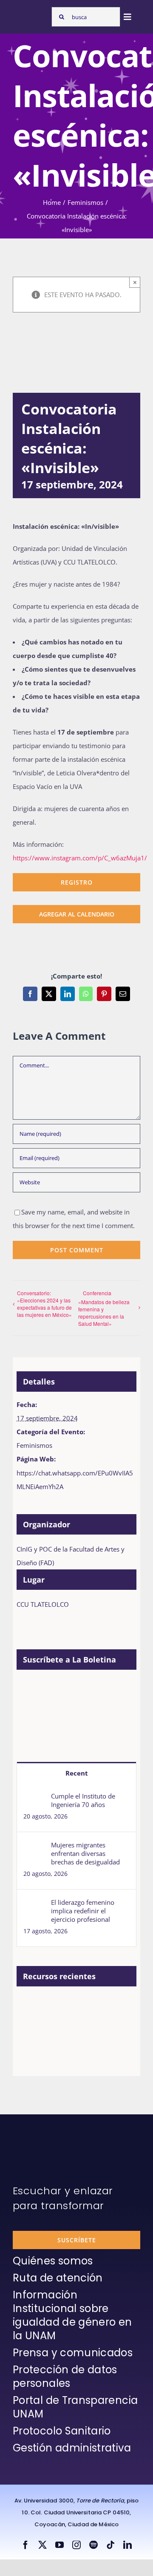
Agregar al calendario (77, 914)
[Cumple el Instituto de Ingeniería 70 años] (34, 1799)
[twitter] (42, 2545)
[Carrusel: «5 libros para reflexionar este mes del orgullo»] (93, 2034)
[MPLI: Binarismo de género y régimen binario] (93, 2006)
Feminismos (34, 1445)
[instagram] (76, 2545)
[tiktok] (110, 2545)
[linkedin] (127, 2545)
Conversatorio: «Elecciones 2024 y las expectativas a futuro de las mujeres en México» (44, 1304)
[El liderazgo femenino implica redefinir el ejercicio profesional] (34, 1905)
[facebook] (25, 2545)
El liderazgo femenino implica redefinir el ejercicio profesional (83, 1911)
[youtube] (59, 2545)
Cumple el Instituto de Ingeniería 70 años (83, 1800)
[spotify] (93, 2545)
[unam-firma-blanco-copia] (37, 2135)
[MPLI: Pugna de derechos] (31, 2025)
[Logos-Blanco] (30, 14)
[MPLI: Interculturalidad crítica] (31, 2006)
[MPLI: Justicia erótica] (62, 2006)
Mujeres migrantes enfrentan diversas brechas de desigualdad (85, 1853)
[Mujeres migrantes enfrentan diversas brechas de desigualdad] (34, 1847)
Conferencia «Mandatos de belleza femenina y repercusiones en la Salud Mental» (104, 1308)
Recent (77, 1773)
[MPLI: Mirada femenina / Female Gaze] (62, 2025)
